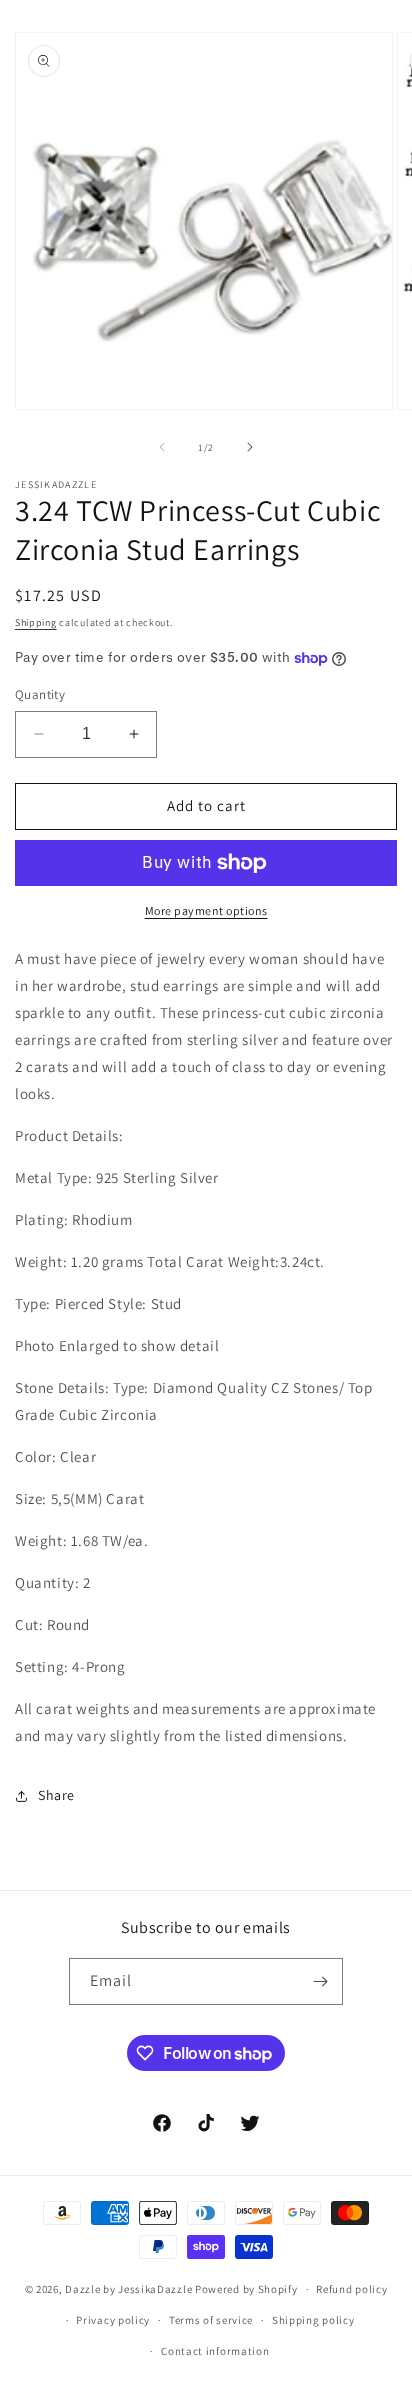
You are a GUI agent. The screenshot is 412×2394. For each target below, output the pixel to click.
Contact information (215, 2351)
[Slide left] (162, 447)
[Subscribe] (320, 1981)
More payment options (206, 910)
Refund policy (351, 2289)
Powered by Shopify (246, 2289)
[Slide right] (250, 447)
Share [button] (56, 1795)
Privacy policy (113, 2320)
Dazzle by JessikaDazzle (128, 2289)
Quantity (40, 694)
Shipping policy (313, 2320)
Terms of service (211, 2320)
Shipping (36, 622)
